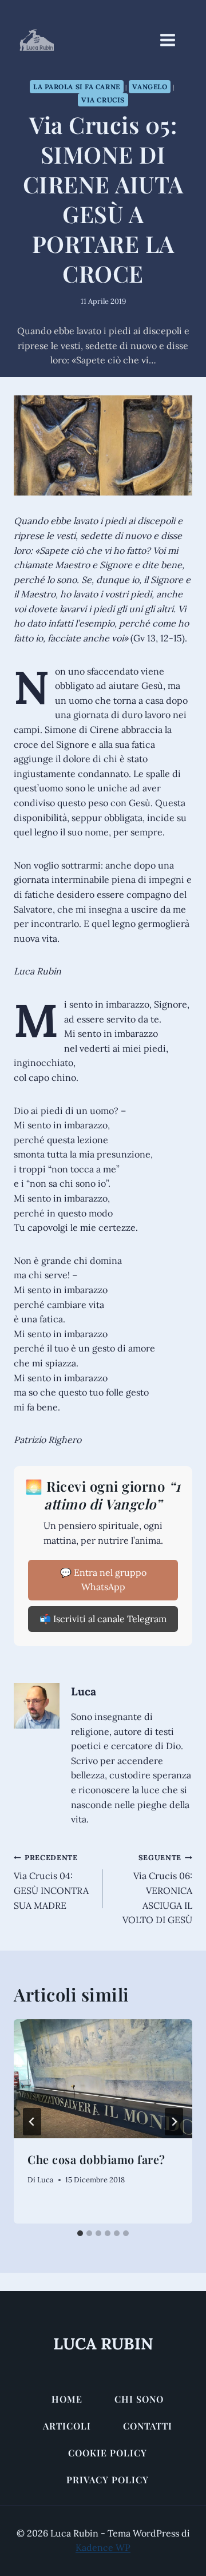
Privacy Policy (108, 2480)
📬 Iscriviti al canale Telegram (103, 1619)
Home (67, 2399)
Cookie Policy (108, 2453)
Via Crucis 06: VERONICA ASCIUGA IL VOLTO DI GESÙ (157, 1889)
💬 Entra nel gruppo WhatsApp (103, 1580)
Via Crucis (103, 100)
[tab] (80, 2233)
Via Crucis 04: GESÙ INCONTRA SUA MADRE (51, 1882)
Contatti (148, 2426)
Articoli (67, 2426)
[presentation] (103, 2079)
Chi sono (139, 2399)
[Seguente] (174, 2122)
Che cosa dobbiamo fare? (96, 2159)
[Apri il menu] (173, 40)
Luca (84, 1691)
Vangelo (150, 87)
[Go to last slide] (32, 2122)
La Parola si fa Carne (77, 87)
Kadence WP (103, 2547)
